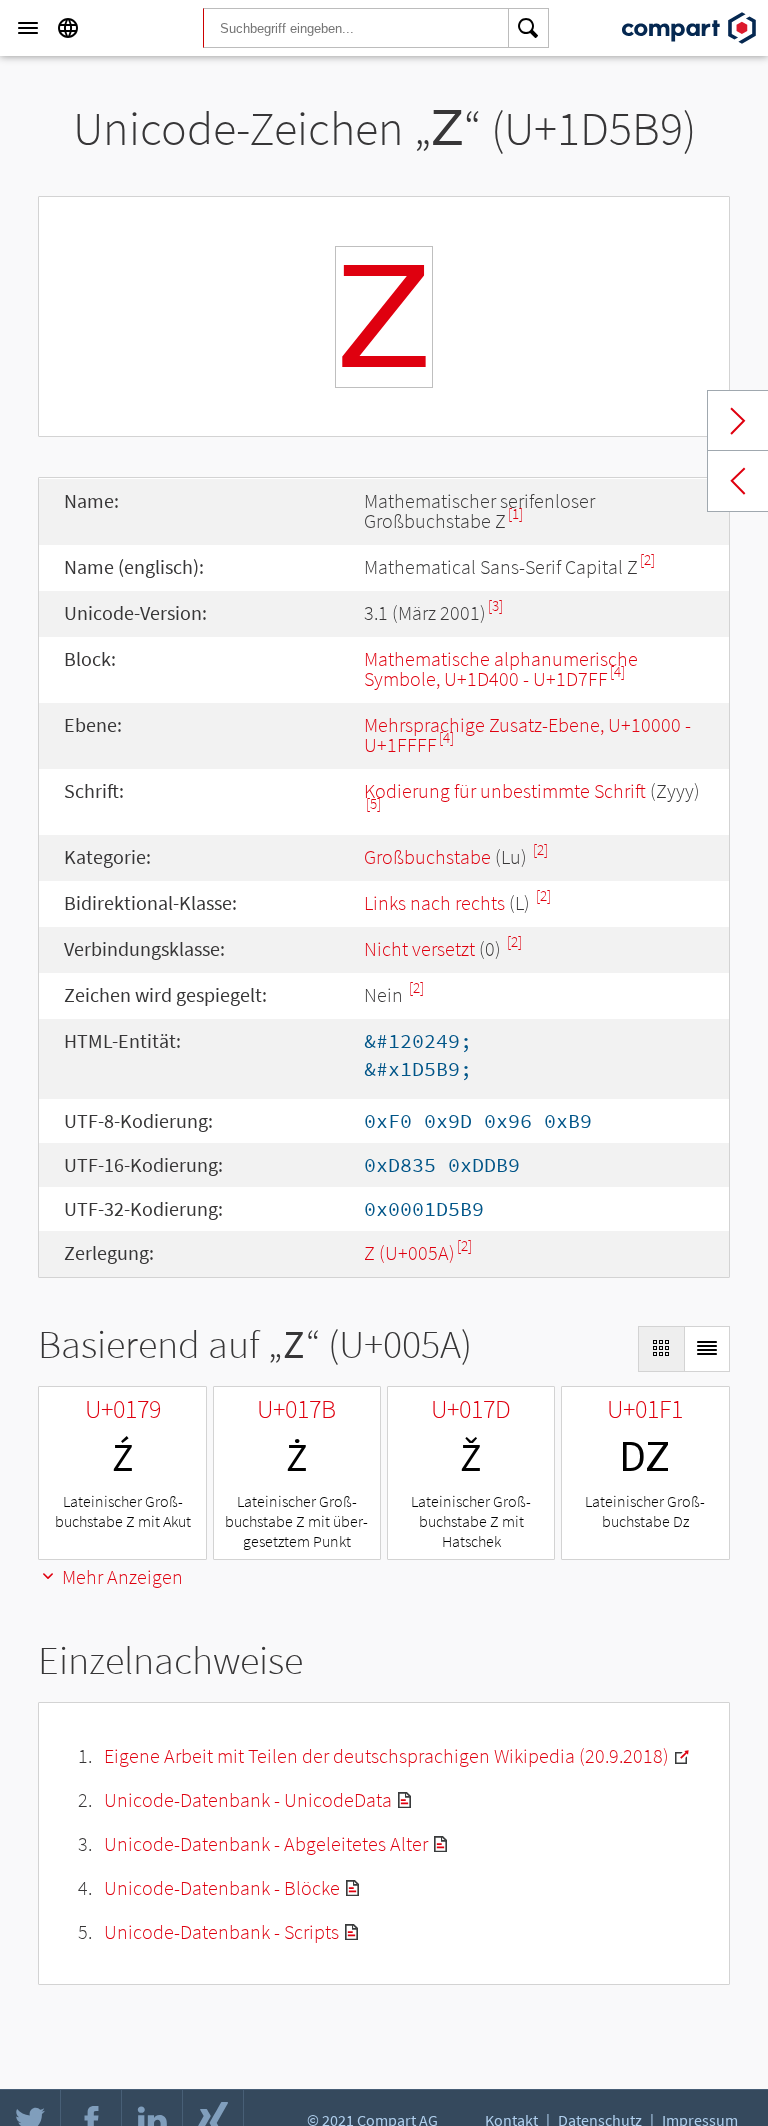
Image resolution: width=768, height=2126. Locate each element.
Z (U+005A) (409, 1252)
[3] (495, 605)
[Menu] (28, 28)
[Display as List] (707, 1349)
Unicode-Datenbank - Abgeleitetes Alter (266, 1843)
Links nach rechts (434, 902)
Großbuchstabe (427, 856)
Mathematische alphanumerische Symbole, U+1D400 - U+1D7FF (501, 668)
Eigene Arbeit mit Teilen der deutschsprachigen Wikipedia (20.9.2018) (386, 1755)
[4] (617, 671)
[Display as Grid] (661, 1349)
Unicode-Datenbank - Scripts (221, 1931)
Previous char (738, 481)
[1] (515, 513)
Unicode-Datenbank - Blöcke (222, 1887)
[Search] (529, 28)
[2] (647, 559)
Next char (738, 421)
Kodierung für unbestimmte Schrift (505, 790)
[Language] (68, 28)
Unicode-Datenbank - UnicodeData (248, 1799)
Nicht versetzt (419, 948)
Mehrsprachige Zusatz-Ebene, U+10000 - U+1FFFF (527, 734)
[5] (373, 803)
